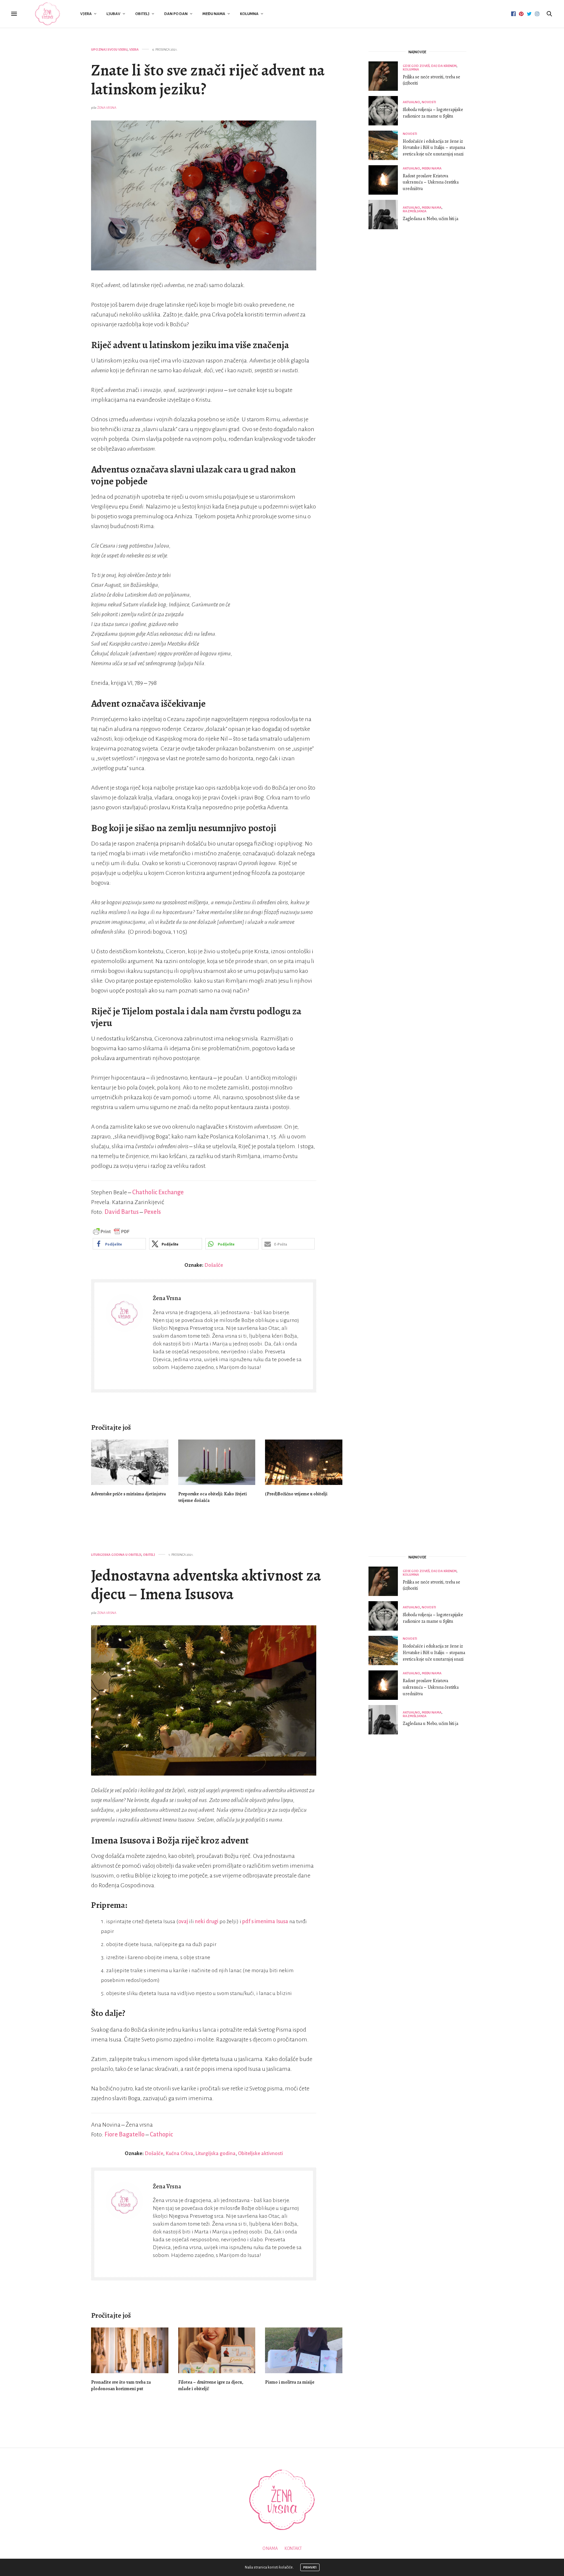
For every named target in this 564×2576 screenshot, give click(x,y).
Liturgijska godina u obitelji (116, 1555)
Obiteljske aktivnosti (260, 2153)
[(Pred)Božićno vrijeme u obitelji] (304, 1462)
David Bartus (122, 1212)
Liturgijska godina (216, 2153)
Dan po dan (176, 14)
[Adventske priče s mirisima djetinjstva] (130, 1462)
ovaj (183, 1922)
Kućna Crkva (179, 2153)
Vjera (86, 14)
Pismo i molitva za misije (290, 2382)
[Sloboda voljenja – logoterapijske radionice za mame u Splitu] (386, 111)
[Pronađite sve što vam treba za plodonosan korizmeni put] (130, 2350)
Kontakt (293, 2549)
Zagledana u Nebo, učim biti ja (431, 219)
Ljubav (113, 14)
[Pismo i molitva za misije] (304, 2350)
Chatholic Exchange (158, 1192)
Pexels (152, 1212)
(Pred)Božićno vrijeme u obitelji (296, 1494)
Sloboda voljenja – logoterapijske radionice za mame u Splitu (433, 113)
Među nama (214, 14)
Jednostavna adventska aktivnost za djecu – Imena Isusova (206, 1585)
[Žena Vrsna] (47, 14)
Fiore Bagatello (125, 2134)
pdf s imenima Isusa (265, 1922)
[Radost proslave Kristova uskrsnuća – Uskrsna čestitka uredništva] (386, 180)
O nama (270, 2549)
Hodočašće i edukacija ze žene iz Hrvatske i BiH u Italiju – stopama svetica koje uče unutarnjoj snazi (434, 148)
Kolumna (249, 14)
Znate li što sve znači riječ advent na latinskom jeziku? (208, 80)
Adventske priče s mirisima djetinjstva (128, 1494)
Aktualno (411, 102)
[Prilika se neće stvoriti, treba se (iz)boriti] (386, 76)
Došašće (214, 1265)
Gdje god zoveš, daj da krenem (430, 66)
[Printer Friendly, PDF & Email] (111, 1232)
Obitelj (142, 14)
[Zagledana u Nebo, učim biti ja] (386, 215)
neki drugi (207, 1922)
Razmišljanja (415, 211)
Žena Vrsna (107, 108)
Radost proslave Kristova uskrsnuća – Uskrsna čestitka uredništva (431, 182)
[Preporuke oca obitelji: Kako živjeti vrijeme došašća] (217, 1462)
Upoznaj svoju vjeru (109, 49)
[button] (119, 1244)
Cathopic (161, 2134)
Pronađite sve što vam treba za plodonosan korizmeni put (121, 2385)
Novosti (429, 102)
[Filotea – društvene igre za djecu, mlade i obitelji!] (217, 2350)
